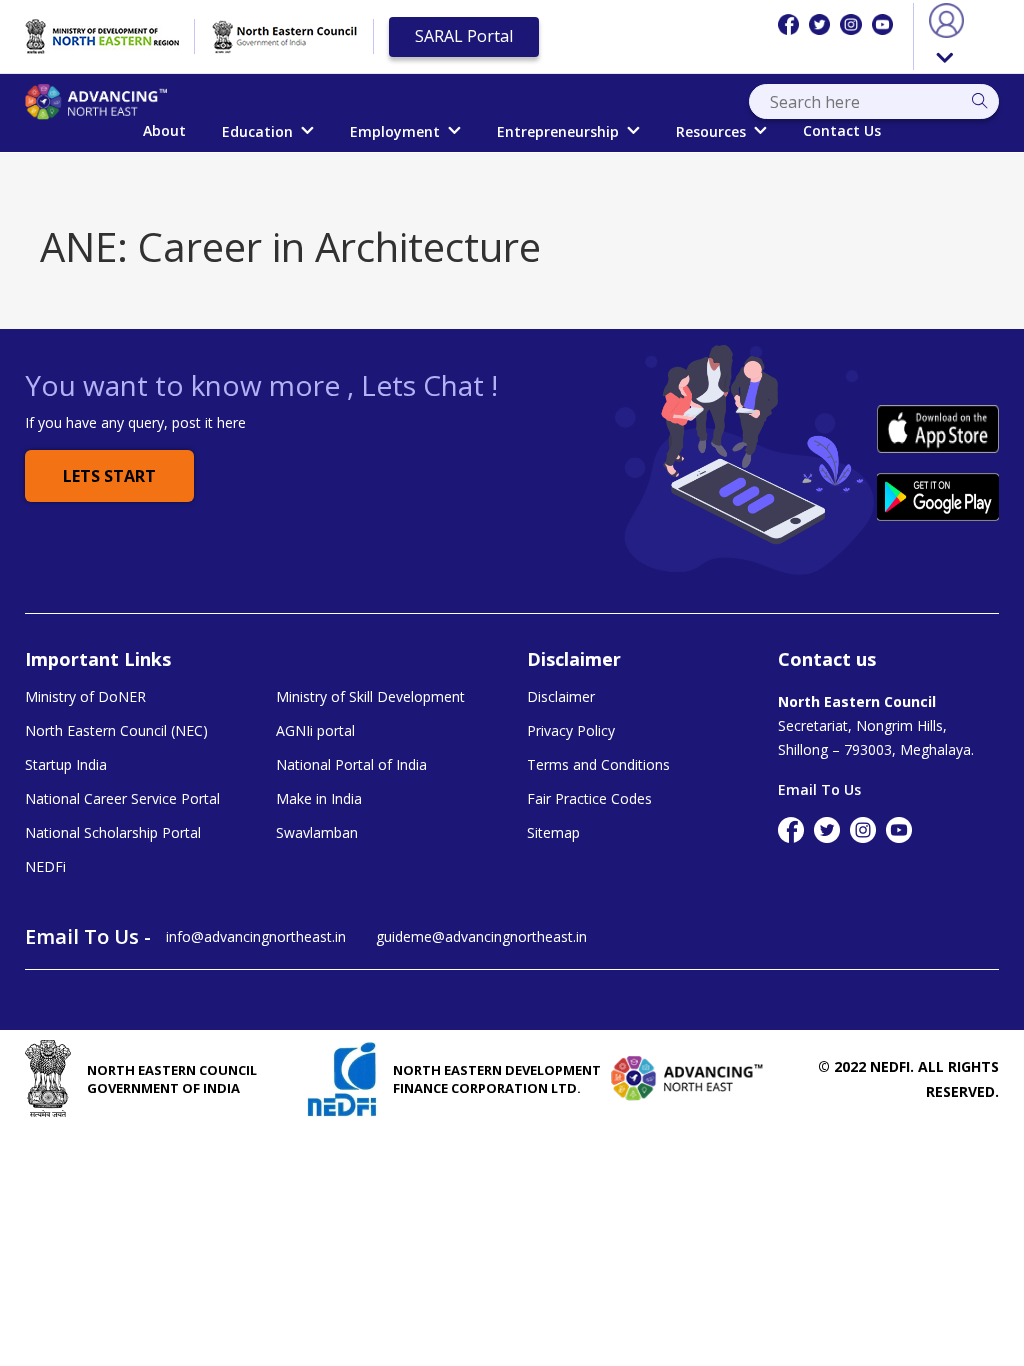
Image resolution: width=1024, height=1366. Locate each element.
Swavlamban (317, 833)
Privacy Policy (571, 731)
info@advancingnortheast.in (256, 936)
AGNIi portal (315, 731)
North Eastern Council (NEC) (116, 731)
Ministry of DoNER (85, 697)
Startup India (66, 765)
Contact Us (842, 130)
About (164, 130)
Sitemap (553, 833)
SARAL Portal (464, 36)
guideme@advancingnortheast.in (481, 936)
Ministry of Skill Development (370, 697)
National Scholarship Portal (113, 833)
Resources (711, 131)
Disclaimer (561, 697)
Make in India (319, 799)
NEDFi (45, 867)
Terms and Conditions (598, 765)
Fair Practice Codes (589, 799)
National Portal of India (351, 765)
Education (257, 131)
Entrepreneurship (558, 131)
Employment (395, 131)
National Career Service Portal (122, 799)
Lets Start (109, 476)
